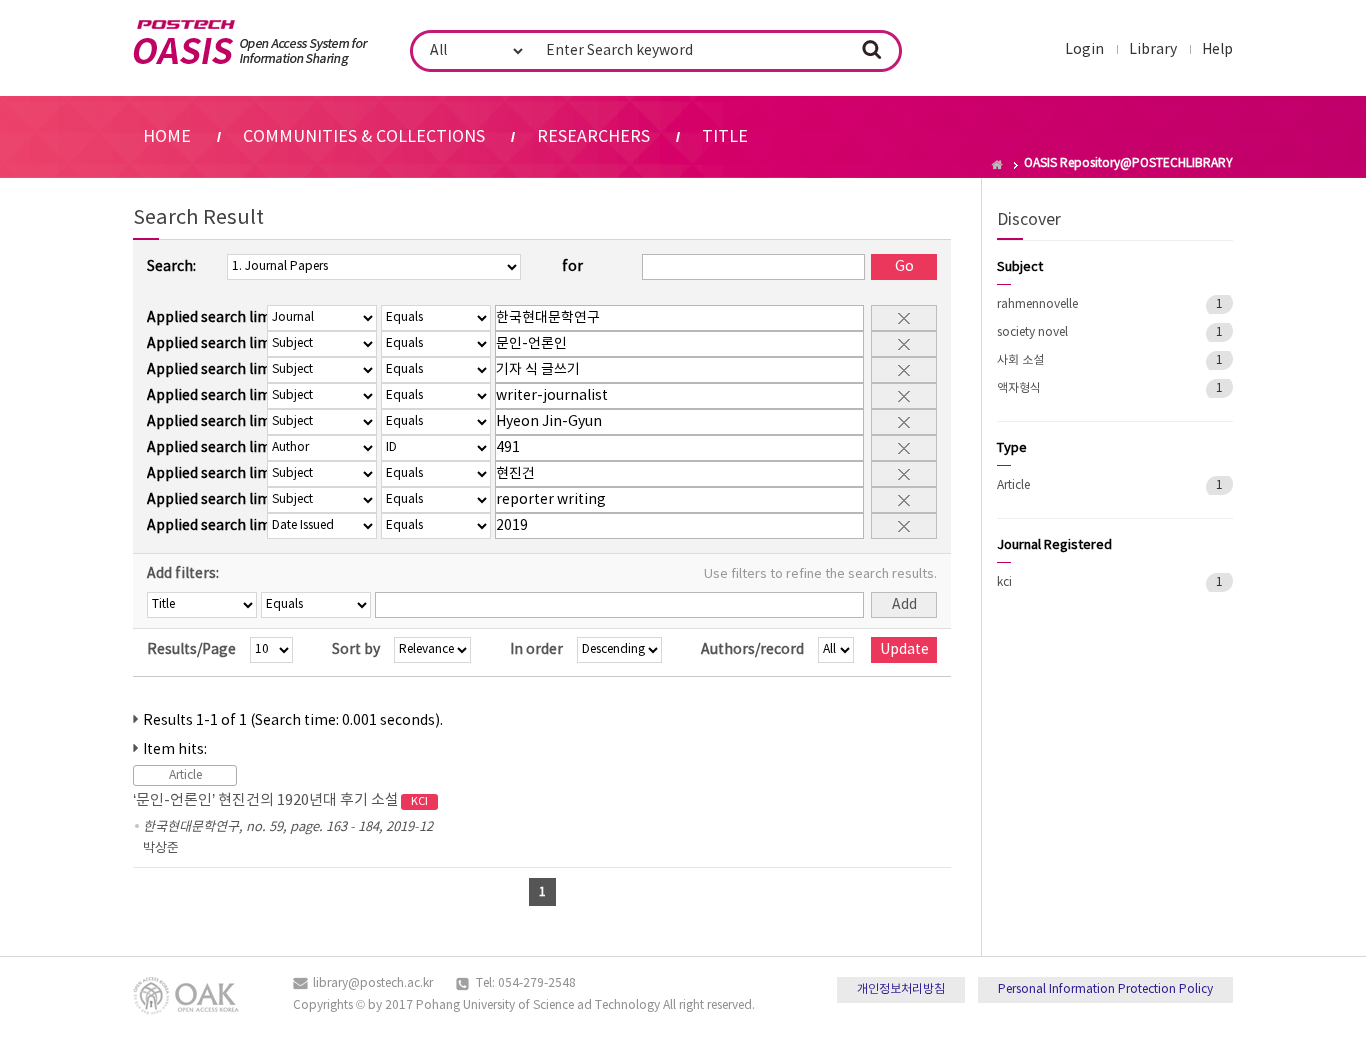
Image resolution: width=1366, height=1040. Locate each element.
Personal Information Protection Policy (1105, 989)
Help (1217, 50)
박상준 (161, 848)
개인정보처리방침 (901, 989)
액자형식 (1019, 388)
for (572, 267)
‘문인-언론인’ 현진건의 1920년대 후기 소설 (280, 800)
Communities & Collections (364, 137)
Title (725, 137)
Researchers (593, 137)
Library (1153, 50)
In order (536, 650)
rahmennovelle (1037, 304)
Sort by (356, 650)
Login (1084, 50)
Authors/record (752, 650)
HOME (167, 137)
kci (1004, 582)
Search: (171, 267)
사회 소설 (1020, 360)
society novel (1032, 332)
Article (1013, 485)
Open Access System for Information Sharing (250, 43)
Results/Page (191, 650)
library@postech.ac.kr (373, 983)
